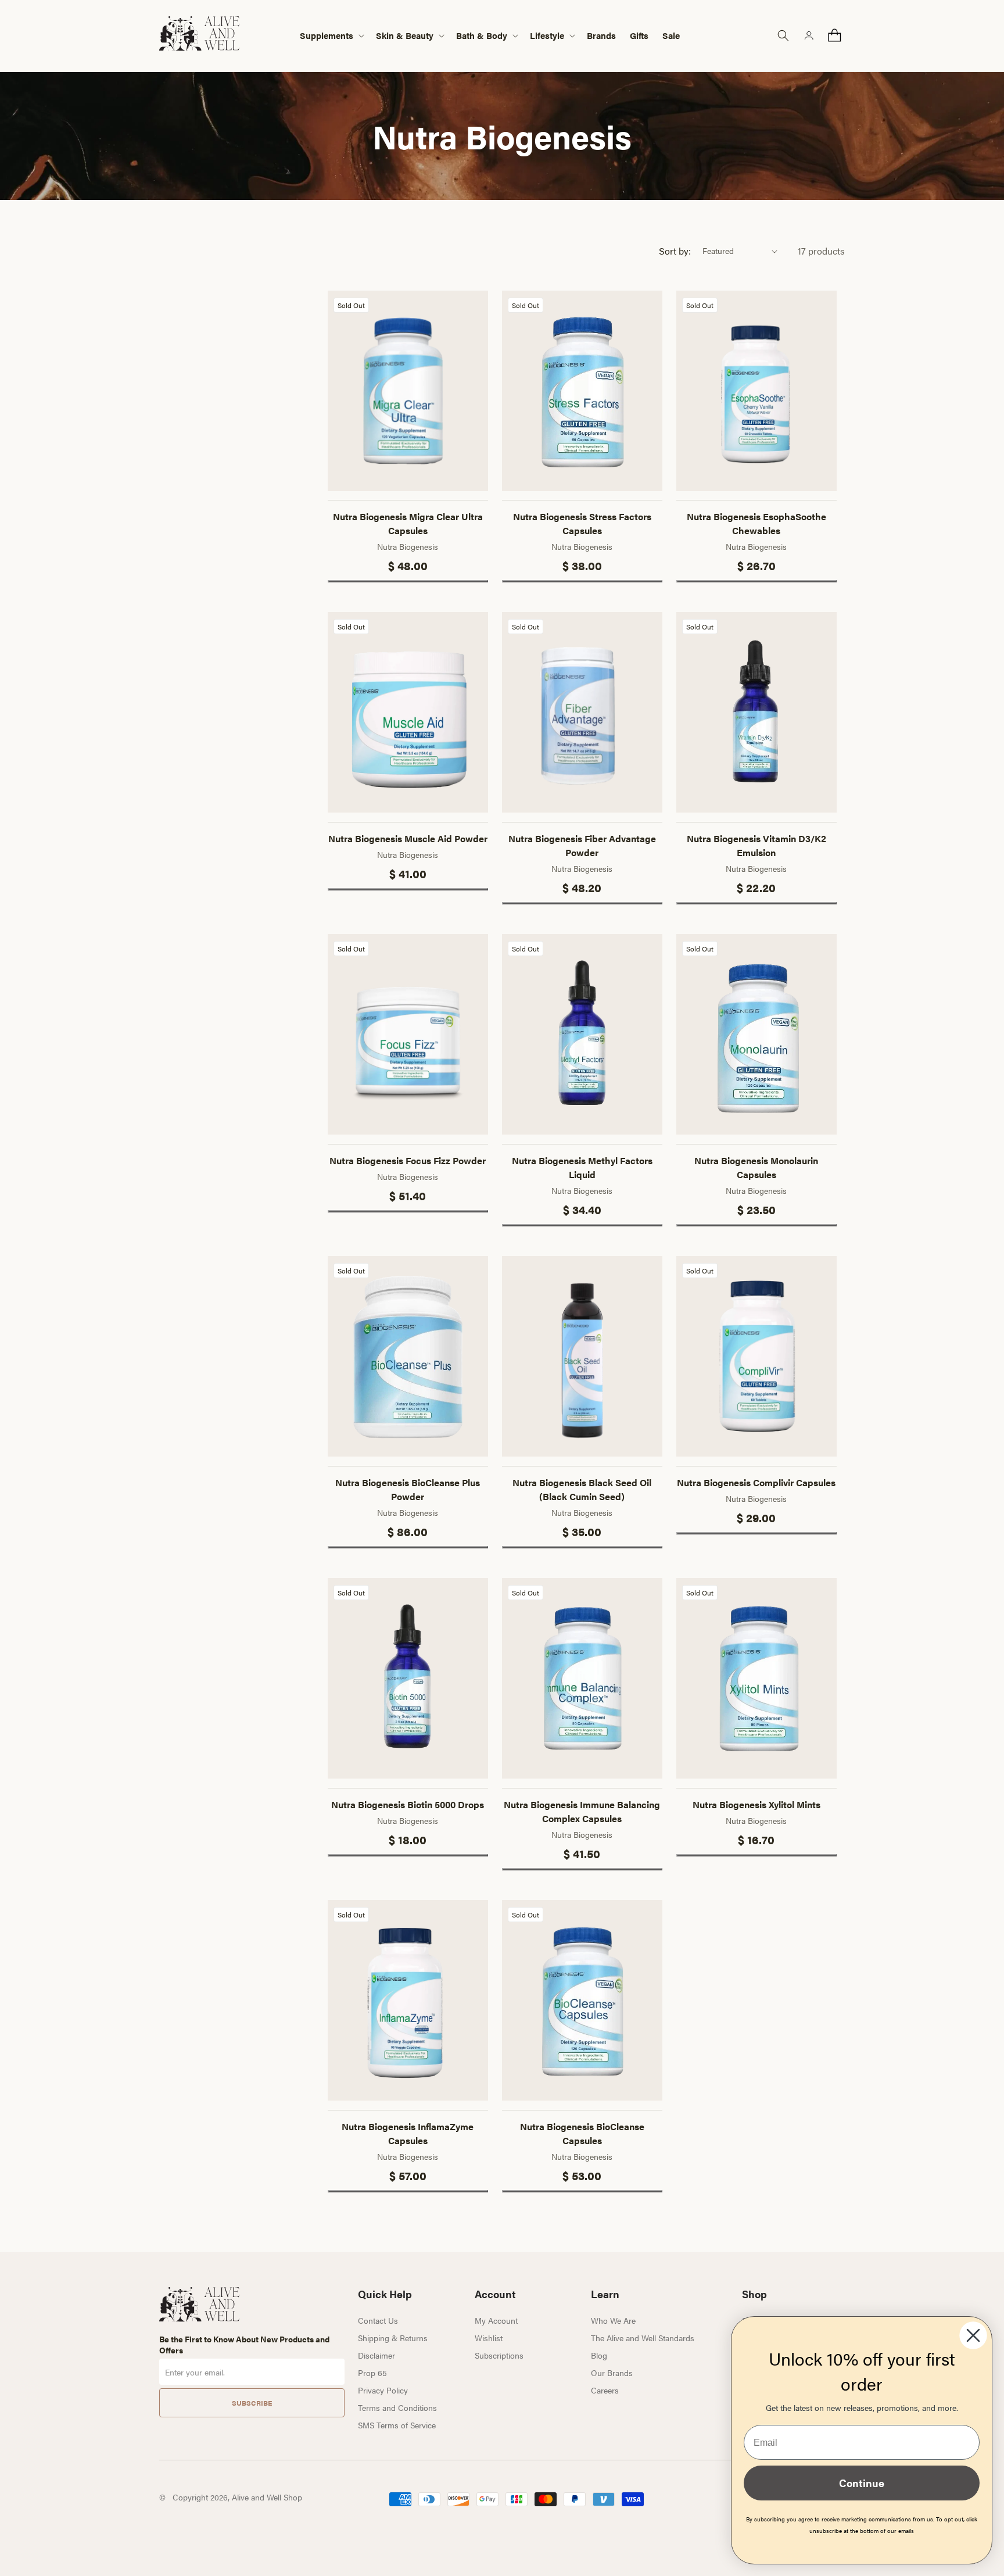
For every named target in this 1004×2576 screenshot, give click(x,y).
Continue (862, 2483)
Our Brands (612, 2373)
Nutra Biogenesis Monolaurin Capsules (756, 1167)
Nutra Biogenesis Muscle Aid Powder (408, 838)
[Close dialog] (973, 2335)
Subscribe (252, 2403)
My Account (496, 2320)
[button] (331, 36)
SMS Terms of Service (397, 2425)
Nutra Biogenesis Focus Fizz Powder (408, 1160)
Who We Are (613, 2320)
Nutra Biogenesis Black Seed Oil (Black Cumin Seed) (582, 1489)
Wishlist (489, 2338)
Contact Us (378, 2320)
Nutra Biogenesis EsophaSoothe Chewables (756, 523)
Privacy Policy (383, 2390)
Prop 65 (372, 2373)
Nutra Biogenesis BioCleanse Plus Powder (408, 1489)
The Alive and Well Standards (643, 2338)
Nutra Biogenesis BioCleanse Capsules (582, 2133)
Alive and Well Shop (267, 2497)
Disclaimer (376, 2355)
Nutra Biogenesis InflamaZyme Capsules (408, 2133)
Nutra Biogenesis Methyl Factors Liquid (582, 1167)
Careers (605, 2390)
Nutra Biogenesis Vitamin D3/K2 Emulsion (756, 845)
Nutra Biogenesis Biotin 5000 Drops (408, 1804)
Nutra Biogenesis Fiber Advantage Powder (582, 845)
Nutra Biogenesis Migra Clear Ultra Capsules (408, 523)
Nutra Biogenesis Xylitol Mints (756, 1804)
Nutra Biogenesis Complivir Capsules (756, 1482)
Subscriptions (499, 2355)
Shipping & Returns (393, 2338)
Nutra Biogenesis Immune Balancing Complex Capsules (582, 1811)
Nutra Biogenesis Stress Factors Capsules (582, 523)
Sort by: (675, 251)
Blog (599, 2355)
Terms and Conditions (397, 2407)
